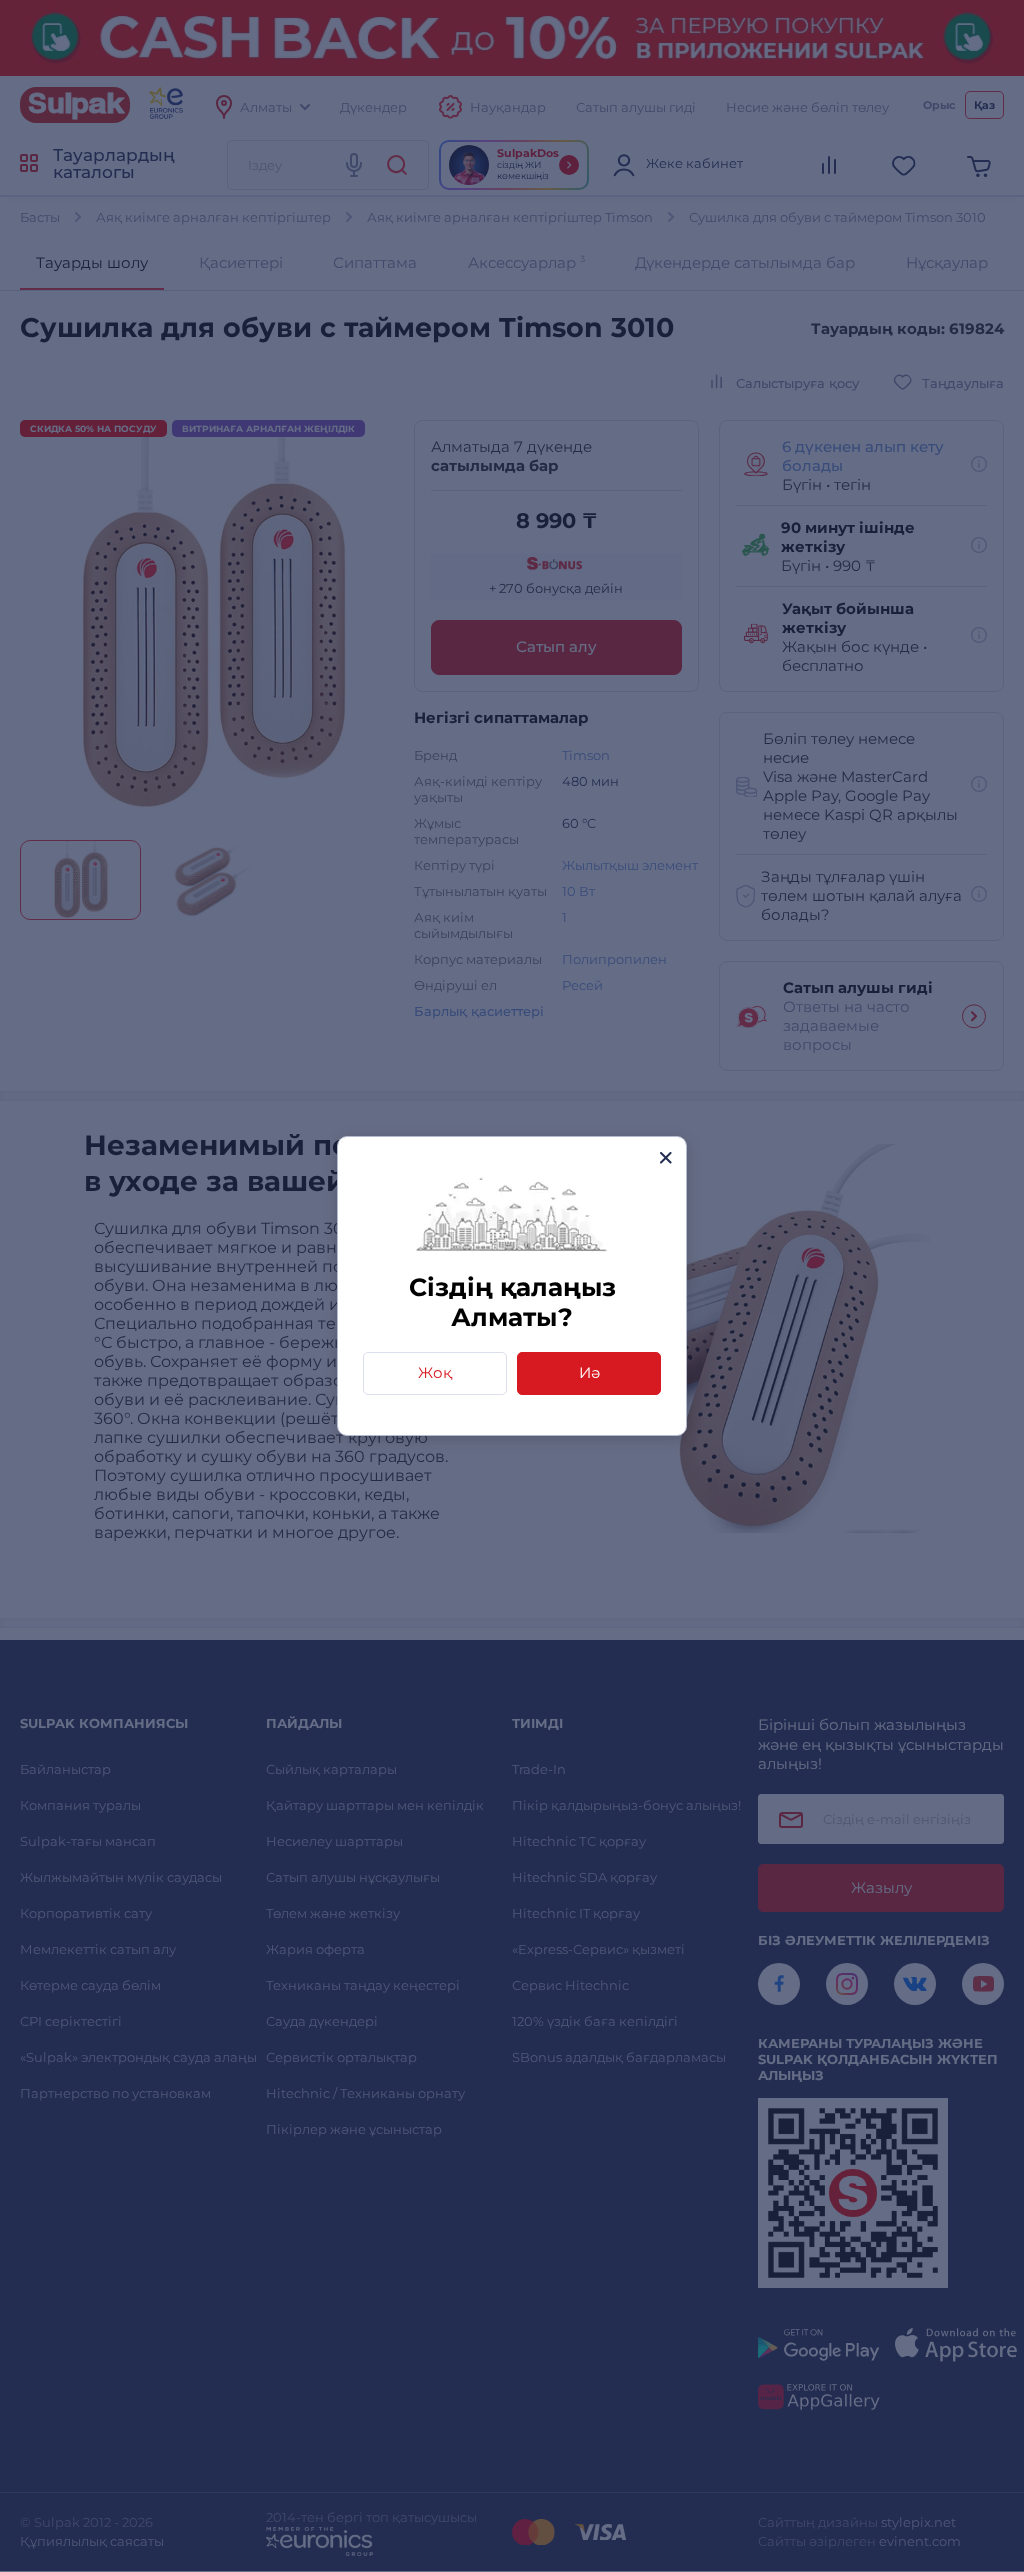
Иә (589, 1372)
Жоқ (435, 1372)
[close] (665, 1157)
